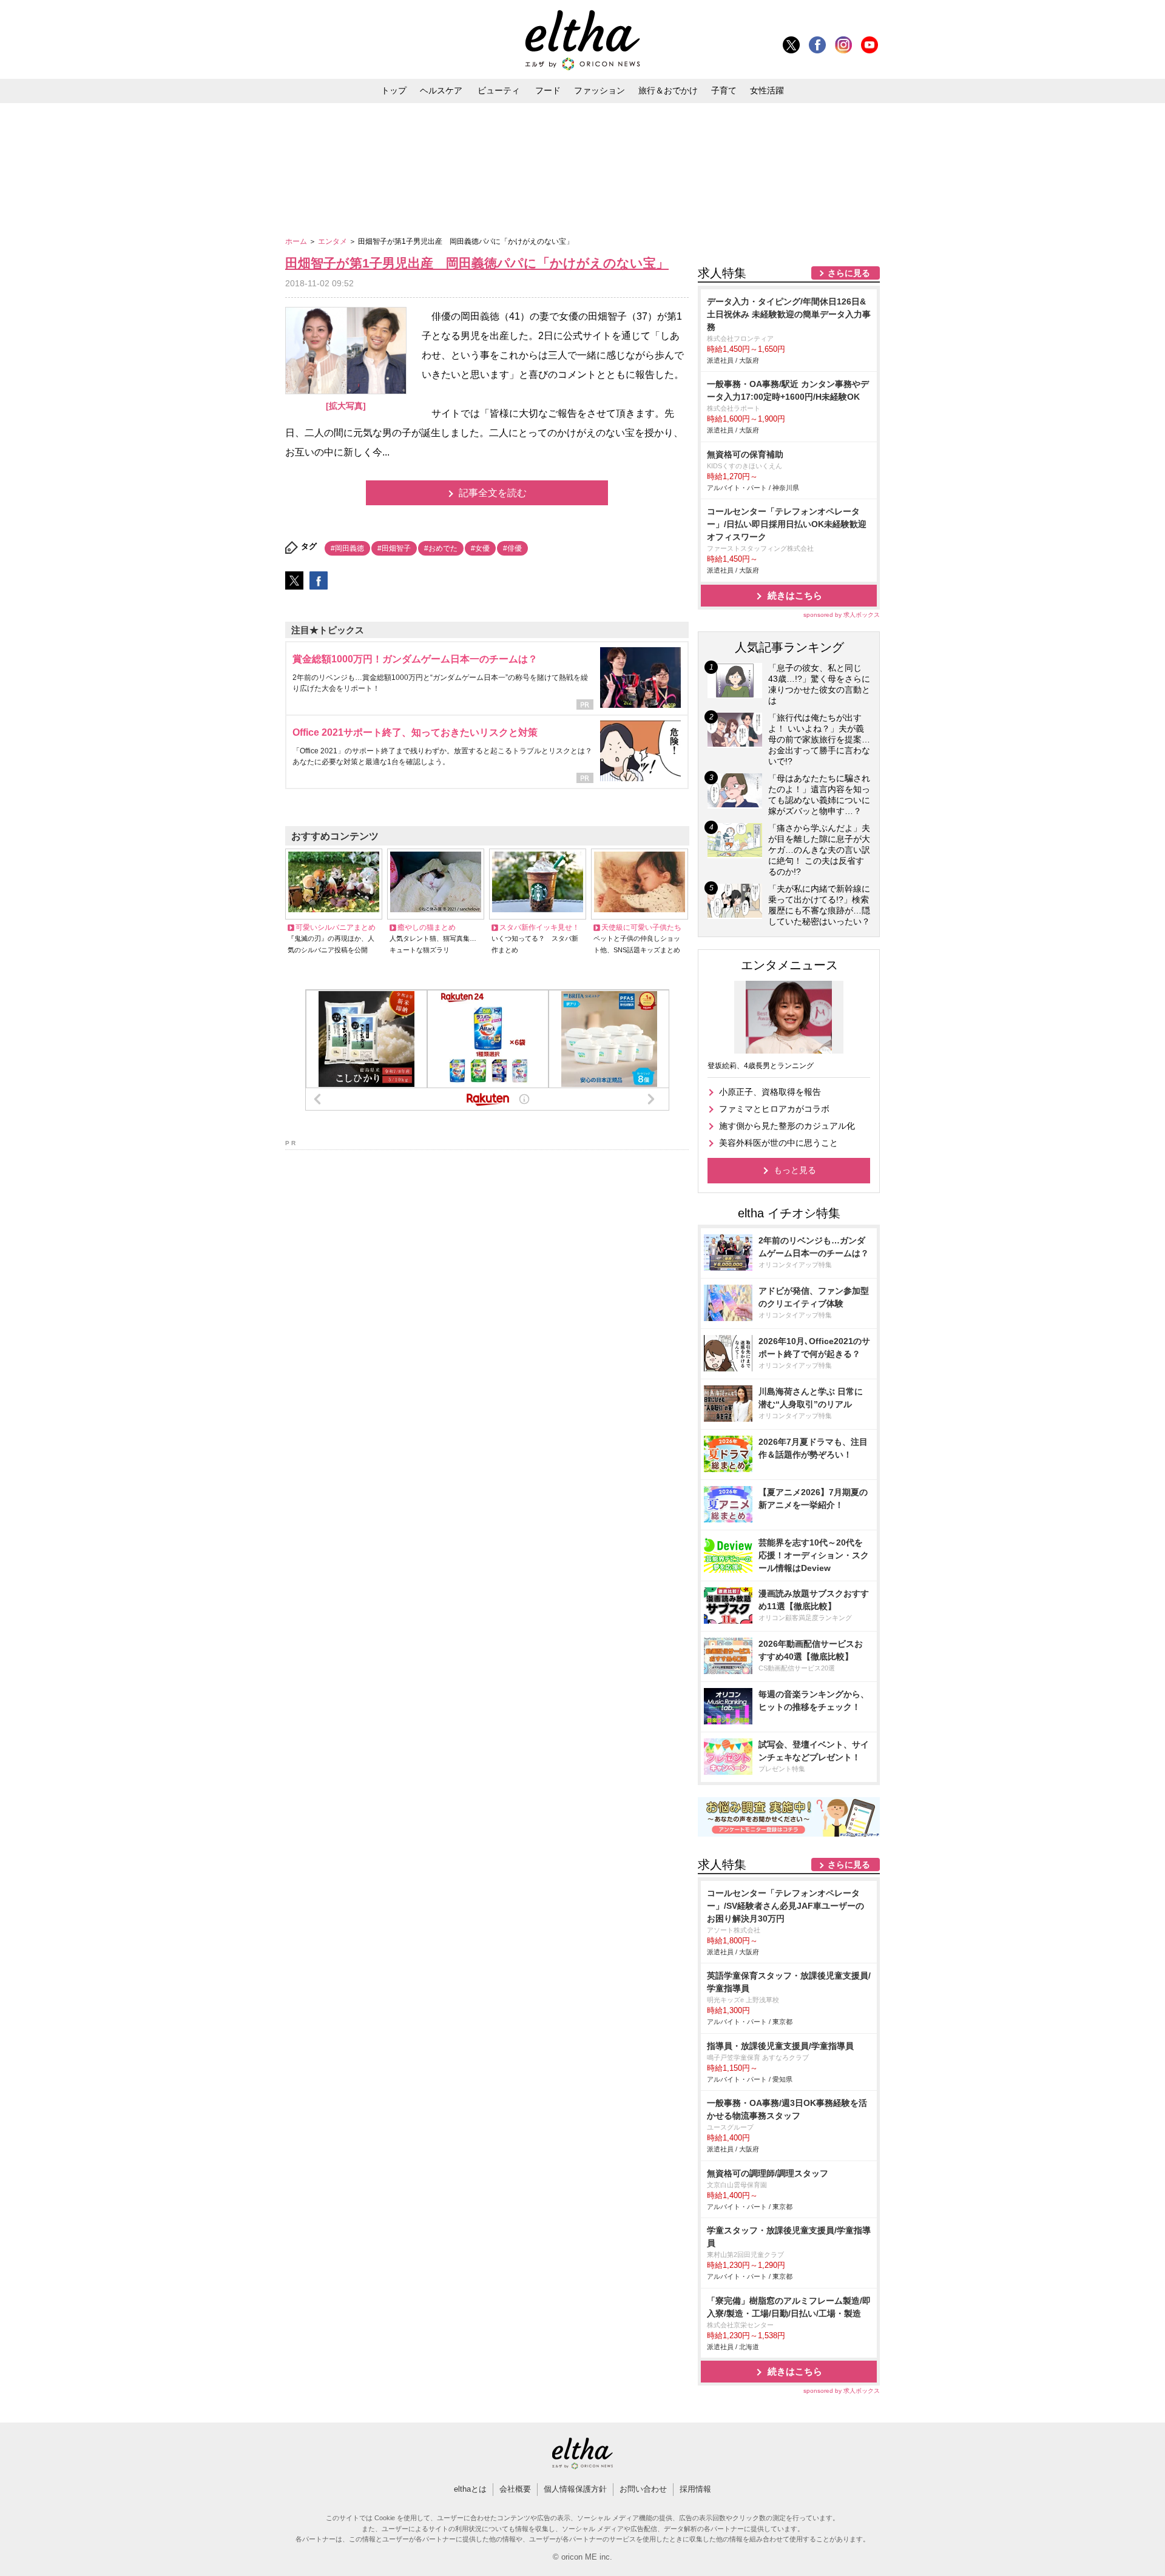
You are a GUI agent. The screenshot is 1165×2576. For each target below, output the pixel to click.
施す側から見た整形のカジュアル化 (787, 1126)
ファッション (599, 90)
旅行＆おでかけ (668, 90)
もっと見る (795, 1170)
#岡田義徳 (347, 548)
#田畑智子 (394, 548)
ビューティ (499, 90)
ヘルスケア (441, 90)
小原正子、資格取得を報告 (770, 1092)
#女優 (480, 548)
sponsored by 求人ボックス (842, 615)
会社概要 (515, 2489)
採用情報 (695, 2489)
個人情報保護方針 (575, 2489)
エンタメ (333, 241)
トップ (394, 90)
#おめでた (441, 548)
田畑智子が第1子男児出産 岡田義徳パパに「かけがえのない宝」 (477, 263)
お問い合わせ (643, 2489)
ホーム (297, 241)
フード (548, 90)
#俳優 (512, 548)
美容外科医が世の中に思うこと (778, 1143)
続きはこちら (795, 595)
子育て (724, 90)
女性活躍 (767, 90)
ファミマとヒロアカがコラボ (774, 1109)
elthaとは (470, 2489)
